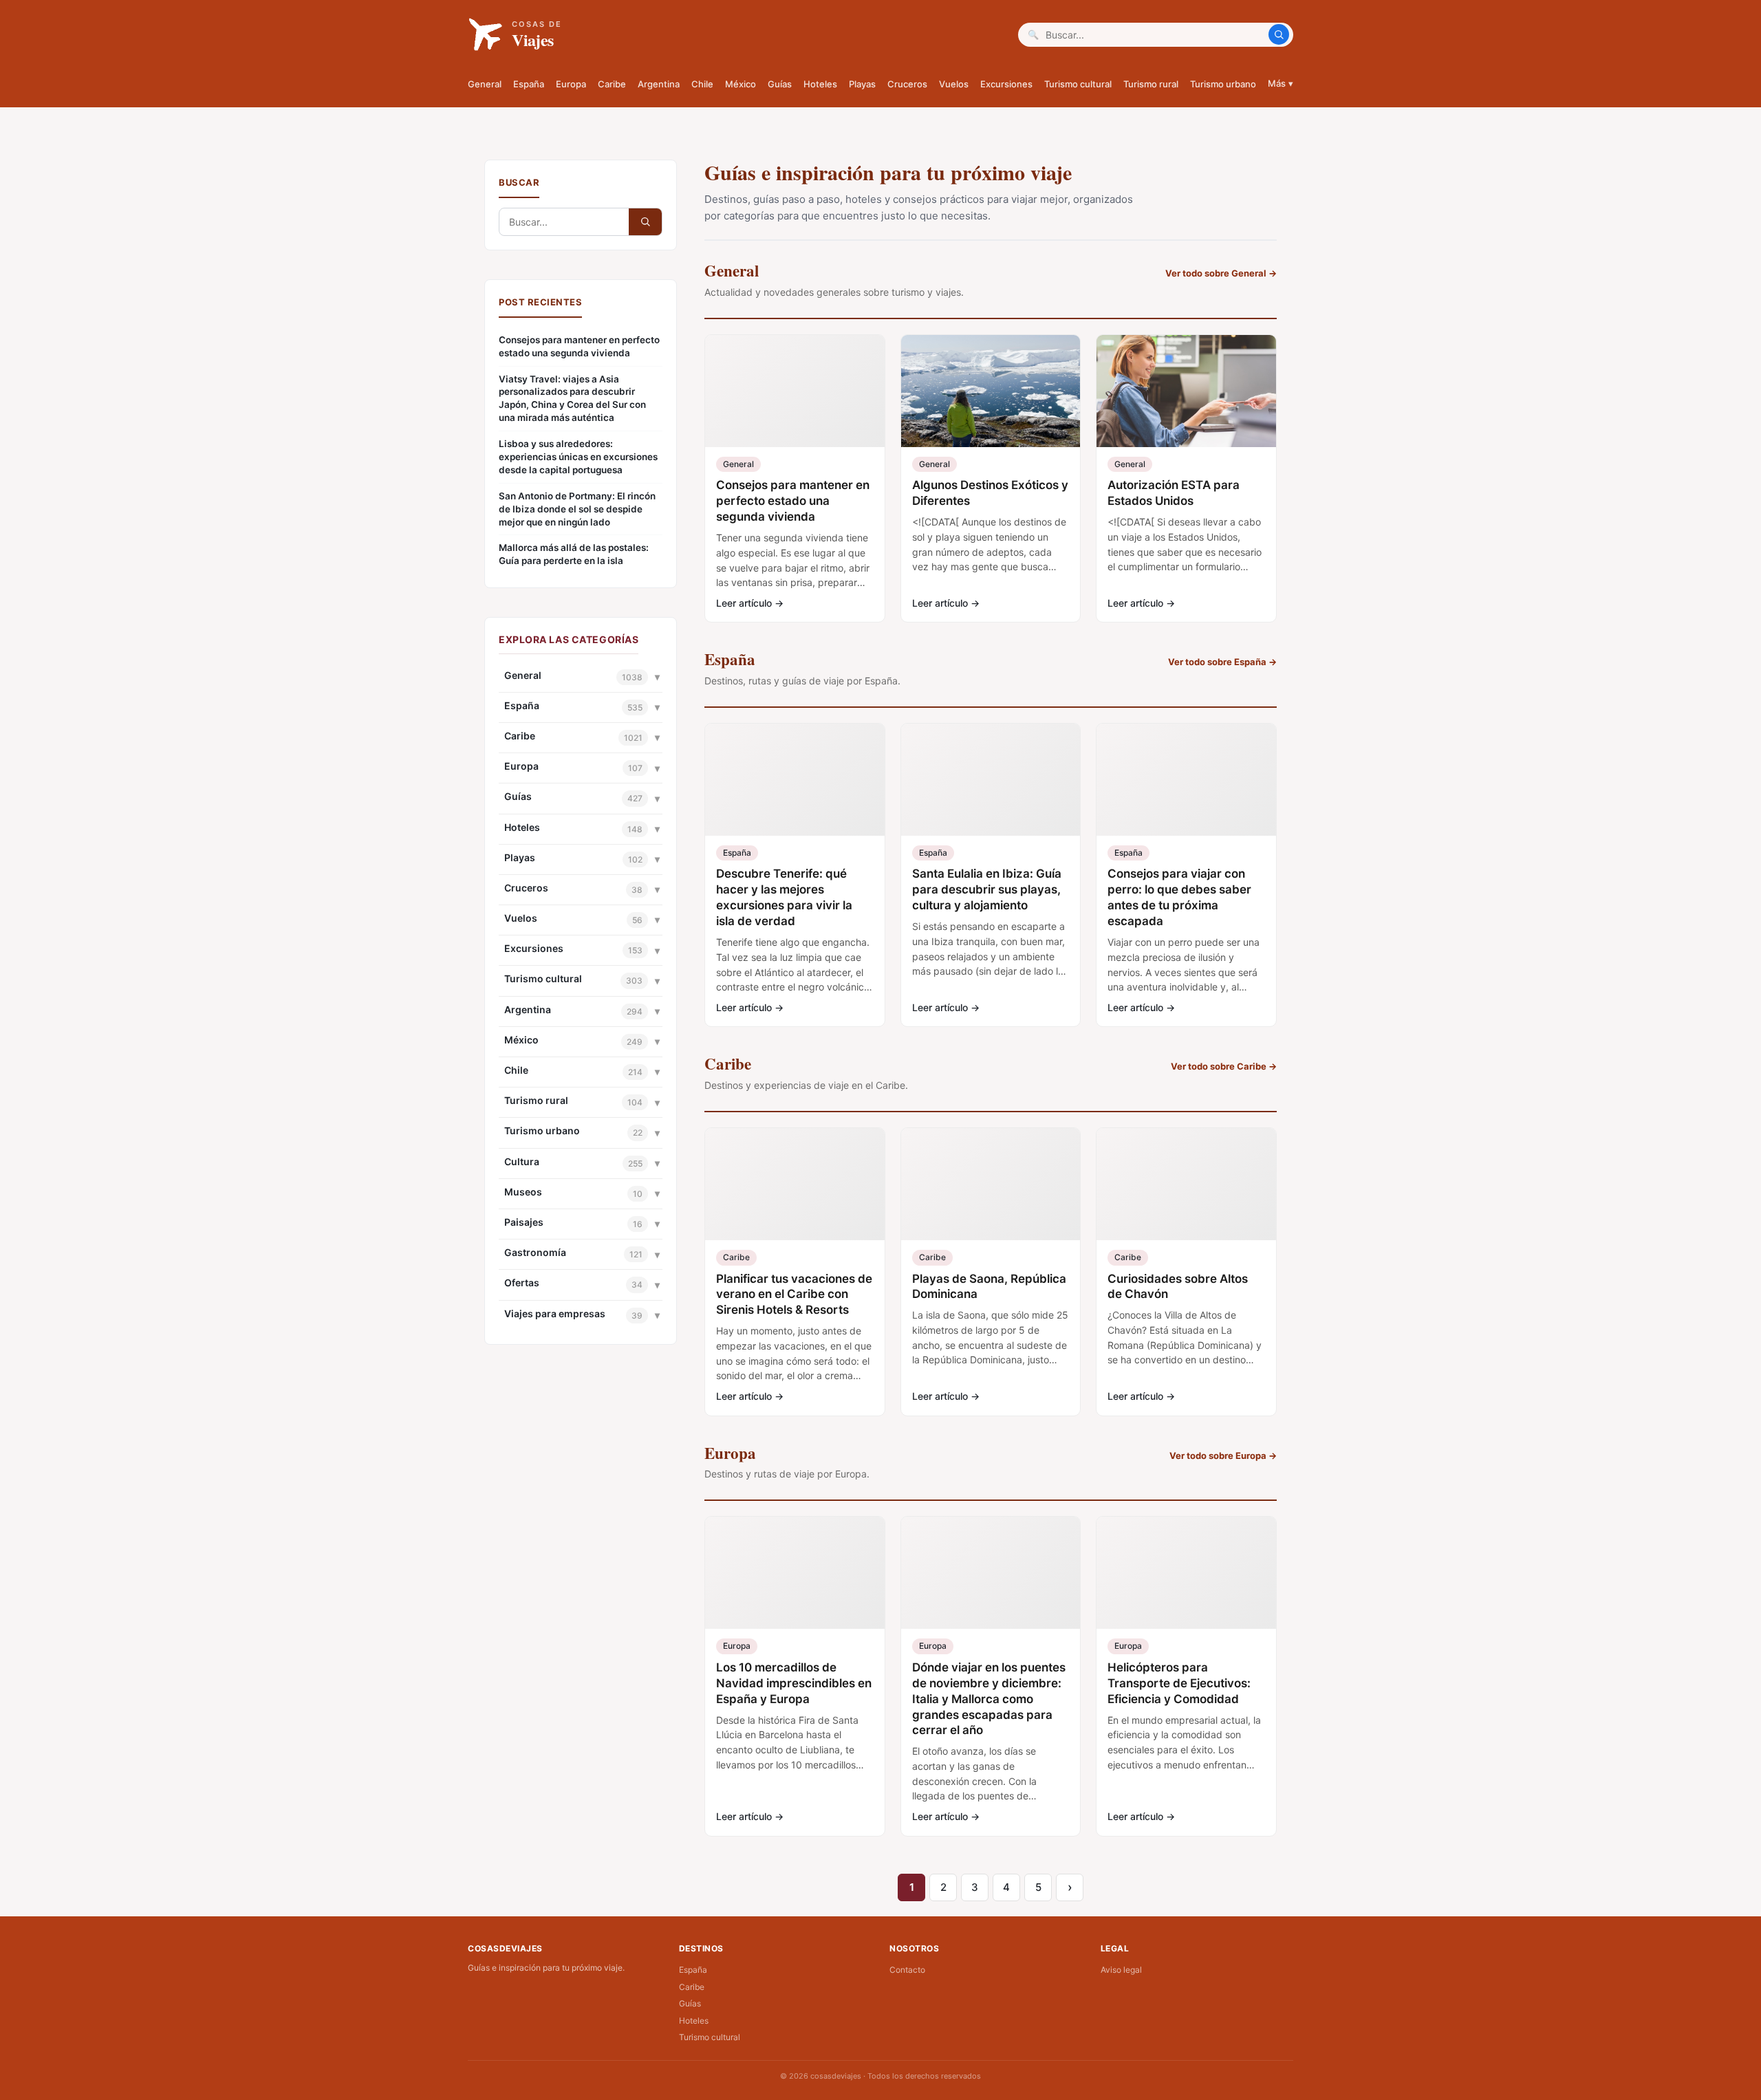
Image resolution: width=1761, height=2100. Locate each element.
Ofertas (522, 1282)
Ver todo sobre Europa (1223, 1455)
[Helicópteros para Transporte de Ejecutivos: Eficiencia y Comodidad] (1186, 1573)
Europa (571, 84)
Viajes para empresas (555, 1313)
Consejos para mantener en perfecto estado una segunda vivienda (579, 346)
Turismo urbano (1223, 84)
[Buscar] (1279, 34)
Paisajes (524, 1222)
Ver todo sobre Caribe (1224, 1066)
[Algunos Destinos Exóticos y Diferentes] (991, 391)
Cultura (522, 1161)
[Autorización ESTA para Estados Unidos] (1186, 391)
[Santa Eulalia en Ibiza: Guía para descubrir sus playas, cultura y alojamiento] (991, 780)
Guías (780, 84)
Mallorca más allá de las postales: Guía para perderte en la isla (574, 554)
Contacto (907, 1970)
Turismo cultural (1078, 84)
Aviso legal (1121, 1970)
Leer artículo (750, 603)
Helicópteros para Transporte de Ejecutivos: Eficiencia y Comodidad (1179, 1683)
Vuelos (954, 84)
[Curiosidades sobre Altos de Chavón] (1186, 1184)
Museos (523, 1192)
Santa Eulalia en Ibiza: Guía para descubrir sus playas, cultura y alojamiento (987, 889)
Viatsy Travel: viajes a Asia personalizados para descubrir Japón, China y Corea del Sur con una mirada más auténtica (572, 399)
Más (1281, 83)
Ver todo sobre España (1222, 662)
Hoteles (820, 84)
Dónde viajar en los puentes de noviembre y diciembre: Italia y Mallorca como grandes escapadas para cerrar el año (989, 1699)
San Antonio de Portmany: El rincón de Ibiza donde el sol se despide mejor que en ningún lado (577, 509)
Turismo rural (1151, 84)
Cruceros (907, 84)
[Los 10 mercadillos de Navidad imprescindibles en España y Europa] (795, 1573)
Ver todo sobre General (1221, 273)
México (741, 84)
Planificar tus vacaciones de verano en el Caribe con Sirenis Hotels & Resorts (794, 1295)
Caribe (612, 84)
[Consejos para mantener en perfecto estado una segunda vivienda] (795, 391)
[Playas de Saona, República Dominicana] (991, 1184)
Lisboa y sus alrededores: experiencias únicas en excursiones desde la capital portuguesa (578, 457)
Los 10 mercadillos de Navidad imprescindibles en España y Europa (794, 1683)
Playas (862, 84)
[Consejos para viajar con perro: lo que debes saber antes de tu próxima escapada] (1186, 780)
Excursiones (1006, 84)
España (529, 84)
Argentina (659, 84)
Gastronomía (535, 1252)
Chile (702, 84)
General (485, 84)
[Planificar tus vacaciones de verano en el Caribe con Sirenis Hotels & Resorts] (795, 1184)
